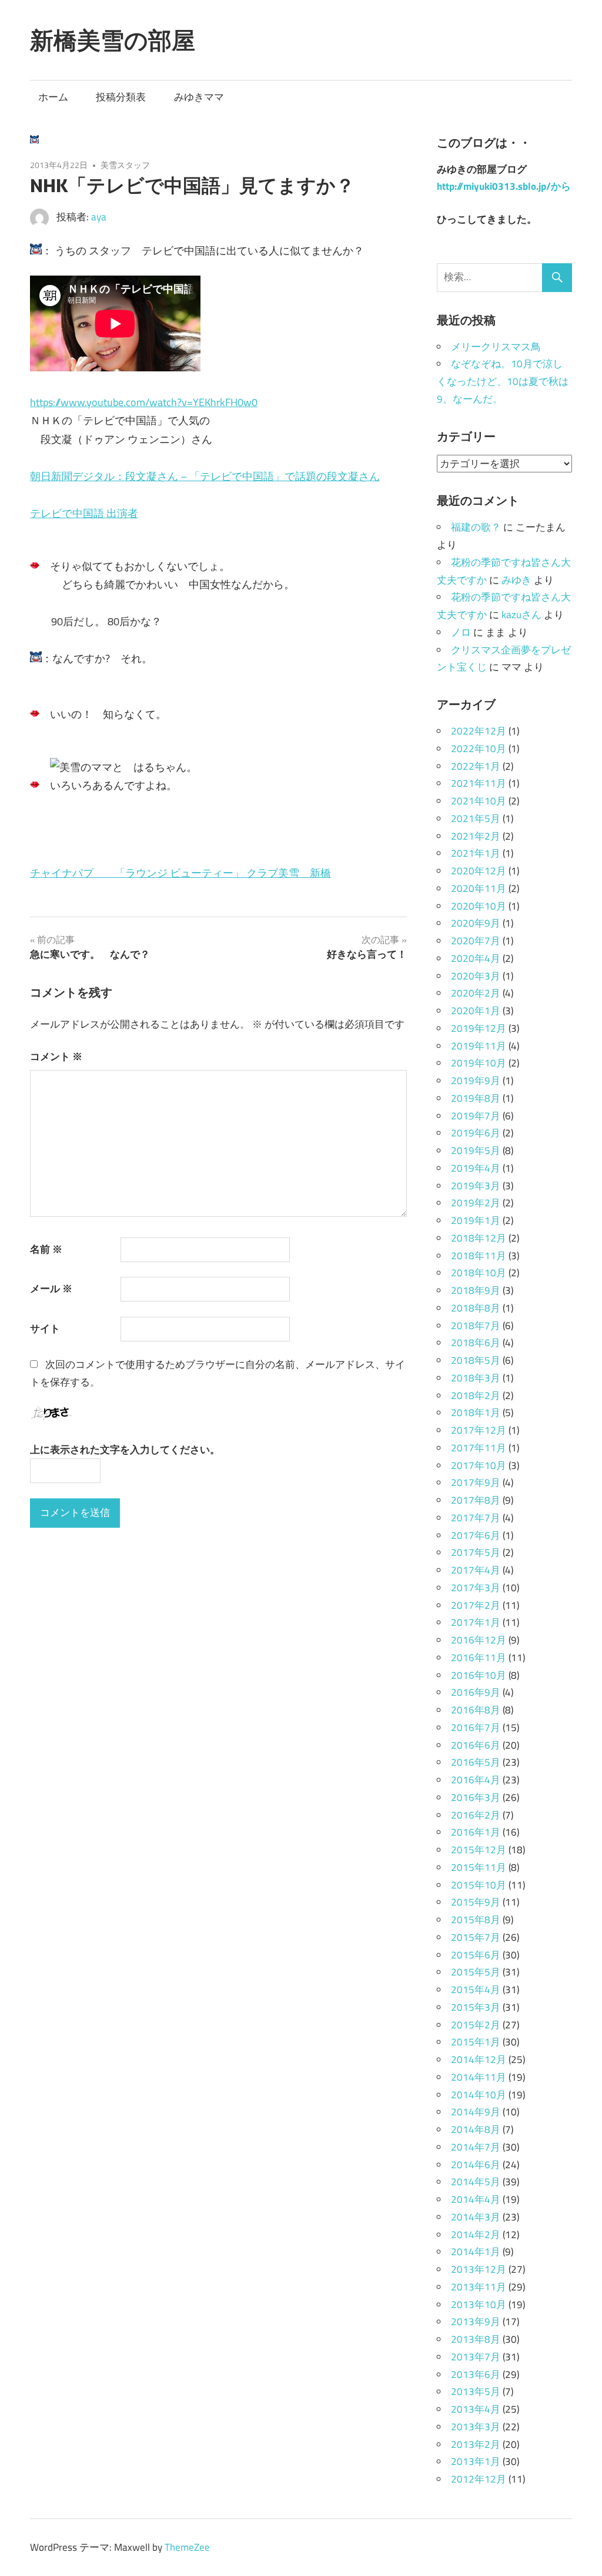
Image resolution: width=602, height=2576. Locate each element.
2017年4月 (476, 1570)
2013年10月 (479, 2305)
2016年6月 (476, 1745)
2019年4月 (476, 1168)
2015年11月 (479, 1867)
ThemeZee (187, 2547)
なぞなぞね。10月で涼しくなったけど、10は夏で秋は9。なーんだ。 (503, 381)
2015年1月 (476, 2042)
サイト (45, 1329)
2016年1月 (476, 1832)
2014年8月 (476, 2129)
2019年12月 (479, 1028)
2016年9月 (476, 1692)
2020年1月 (476, 1011)
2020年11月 (479, 888)
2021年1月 (476, 853)
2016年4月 (476, 1780)
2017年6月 (476, 1535)
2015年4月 (476, 1990)
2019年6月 (476, 1133)
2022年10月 (479, 749)
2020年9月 (476, 923)
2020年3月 (476, 976)
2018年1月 (476, 1413)
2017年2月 (476, 1605)
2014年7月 (476, 2147)
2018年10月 (479, 1273)
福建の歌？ (476, 527)
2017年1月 (476, 1622)
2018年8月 (476, 1308)
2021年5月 (476, 819)
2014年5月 (476, 2182)
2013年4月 (476, 2409)
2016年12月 (479, 1640)
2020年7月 (476, 941)
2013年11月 (479, 2287)
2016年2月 (476, 1815)
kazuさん (521, 615)
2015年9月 (476, 1902)
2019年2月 (476, 1203)
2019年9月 (476, 1081)
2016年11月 (479, 1658)
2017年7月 (476, 1518)
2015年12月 (479, 1850)
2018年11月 (479, 1256)
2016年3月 (476, 1797)
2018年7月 (476, 1326)
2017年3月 (476, 1588)
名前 (46, 1249)
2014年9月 (476, 2112)
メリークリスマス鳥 (496, 347)
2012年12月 (479, 2479)
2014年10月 (479, 2095)
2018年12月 (479, 1238)
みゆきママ (199, 97)
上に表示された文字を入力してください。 (125, 1450)
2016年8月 (476, 1710)
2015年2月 (476, 2025)
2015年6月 (476, 1955)
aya (99, 217)
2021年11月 (479, 783)
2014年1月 (476, 2252)
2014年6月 (476, 2165)
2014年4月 (476, 2199)
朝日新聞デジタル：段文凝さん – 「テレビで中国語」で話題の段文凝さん (205, 476)
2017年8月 (476, 1500)
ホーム (53, 97)
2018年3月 (476, 1378)
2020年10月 (479, 906)
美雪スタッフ (125, 165)
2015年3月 (476, 2007)
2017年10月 (479, 1465)
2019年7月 (476, 1116)
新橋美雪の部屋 (113, 40)
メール (51, 1289)
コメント (56, 1056)
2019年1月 (476, 1220)
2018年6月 (476, 1343)
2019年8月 (476, 1098)
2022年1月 (476, 766)
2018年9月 (476, 1290)
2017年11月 (479, 1448)
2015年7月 (476, 1937)
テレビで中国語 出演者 (84, 513)
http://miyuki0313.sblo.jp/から (504, 186)
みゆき (516, 580)
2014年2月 (476, 2235)
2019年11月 (479, 1046)
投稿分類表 (121, 97)
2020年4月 (476, 958)
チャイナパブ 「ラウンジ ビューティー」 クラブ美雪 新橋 (180, 873)
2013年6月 (476, 2374)
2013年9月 (476, 2322)
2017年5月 (476, 1552)
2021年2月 (476, 836)
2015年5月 (476, 1972)
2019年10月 (479, 1063)
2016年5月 (476, 1762)
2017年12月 (479, 1430)
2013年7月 (476, 2357)
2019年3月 (476, 1186)
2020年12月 (479, 871)
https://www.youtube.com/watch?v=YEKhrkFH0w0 (144, 402)
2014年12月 (479, 2060)
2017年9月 (476, 1482)
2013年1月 (476, 2461)
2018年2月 (476, 1396)
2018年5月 (476, 1360)
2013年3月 (476, 2427)
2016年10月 (479, 1675)
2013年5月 (476, 2391)
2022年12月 (479, 731)
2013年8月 (476, 2339)
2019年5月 (476, 1151)
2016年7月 (476, 1728)
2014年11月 (479, 2077)
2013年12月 (479, 2269)
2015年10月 (479, 1885)
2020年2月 (476, 993)
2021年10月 (479, 801)
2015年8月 (476, 1920)
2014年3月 (476, 2217)
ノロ (461, 632)
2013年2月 (476, 2444)
